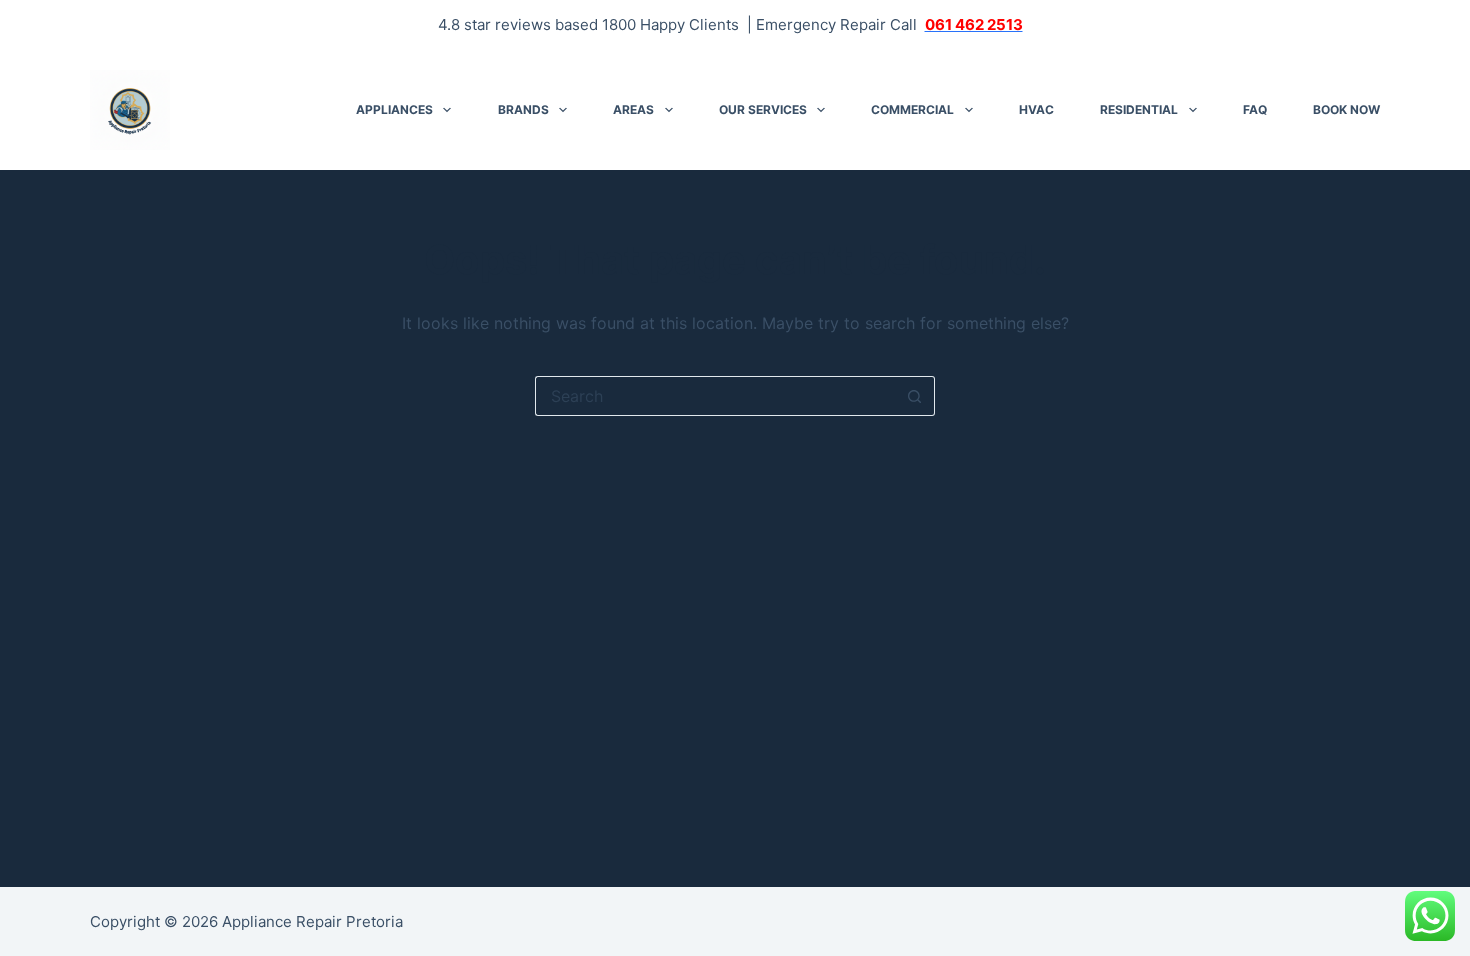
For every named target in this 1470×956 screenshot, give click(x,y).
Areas (633, 109)
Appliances (394, 109)
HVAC (1036, 109)
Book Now (1346, 109)
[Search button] (915, 396)
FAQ (1255, 109)
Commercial (912, 109)
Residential (1139, 109)
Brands (523, 109)
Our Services (763, 109)
